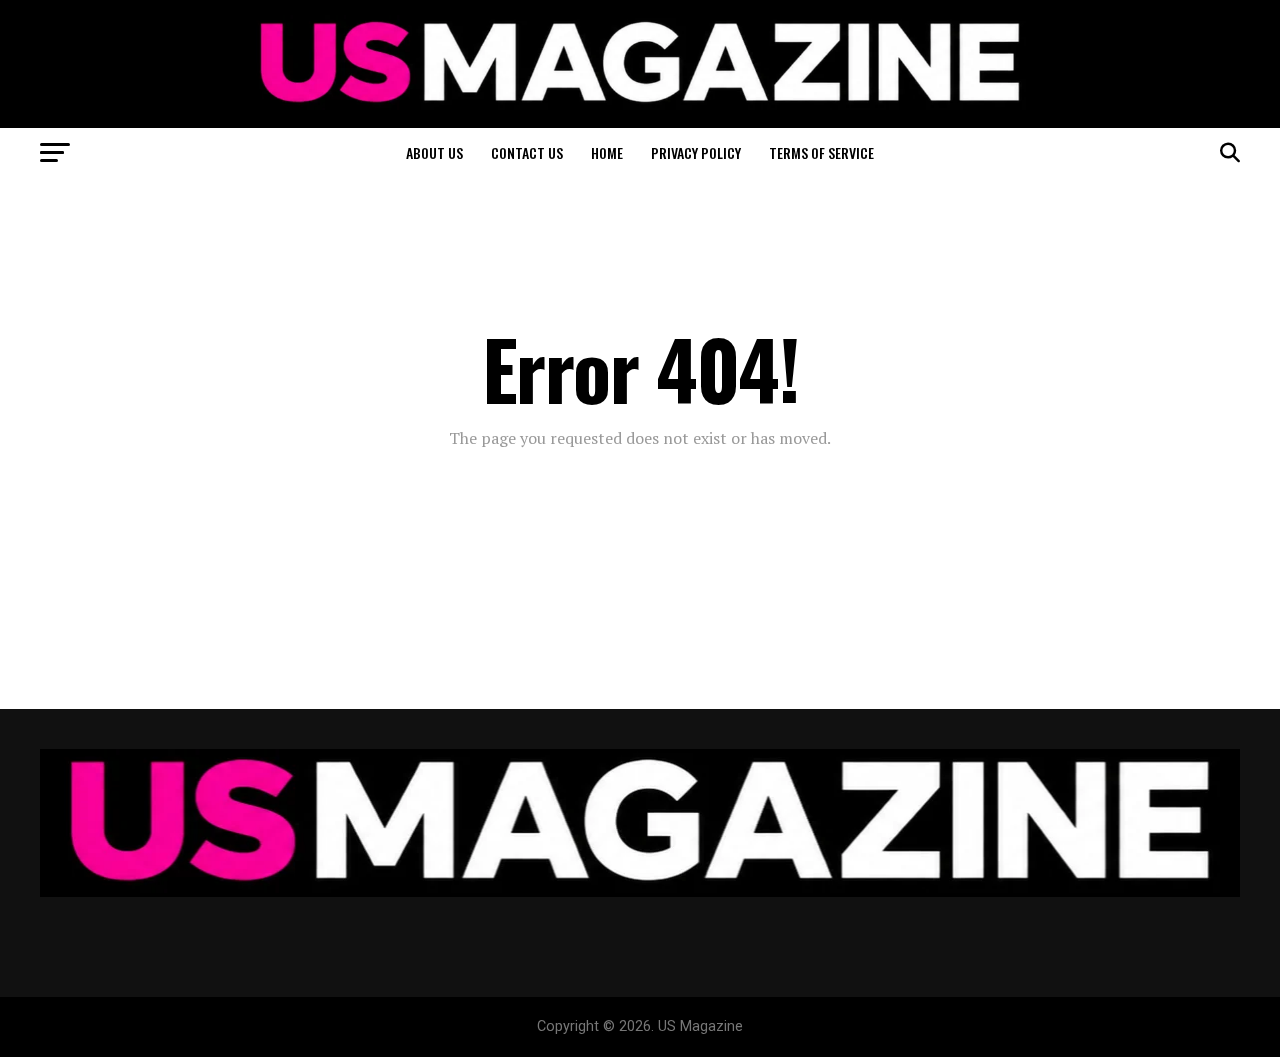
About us (434, 152)
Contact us (527, 152)
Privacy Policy (696, 152)
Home (607, 152)
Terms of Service (821, 152)
